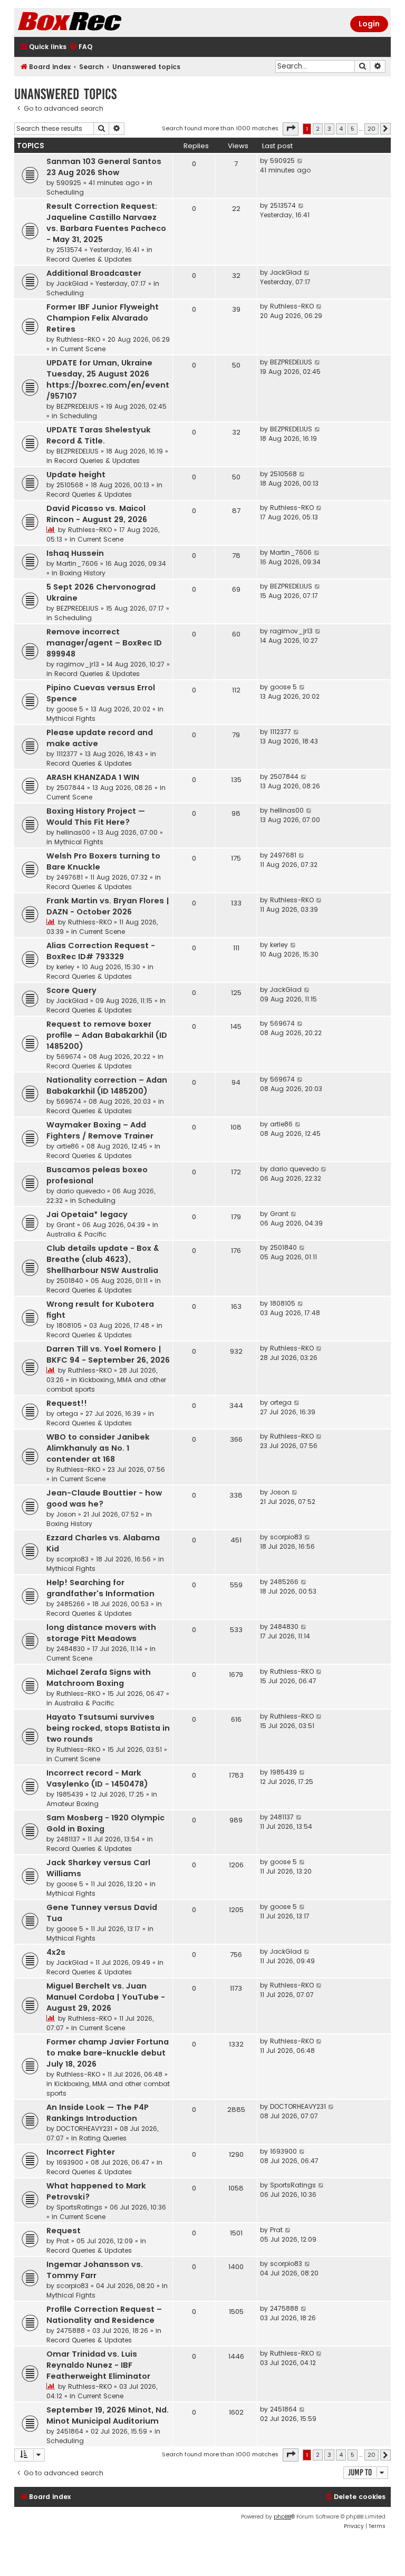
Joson (66, 1514)
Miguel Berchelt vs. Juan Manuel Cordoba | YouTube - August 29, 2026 (106, 1997)
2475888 (71, 2331)
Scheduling (65, 192)
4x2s (56, 1952)
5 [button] (353, 129)
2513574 (69, 250)
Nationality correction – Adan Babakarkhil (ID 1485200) (107, 1086)
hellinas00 (73, 832)
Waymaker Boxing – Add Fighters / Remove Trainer (100, 1130)
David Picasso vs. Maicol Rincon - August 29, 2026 (97, 514)
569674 (69, 1057)
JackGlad (72, 283)
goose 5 (70, 709)
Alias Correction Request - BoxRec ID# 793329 (101, 951)
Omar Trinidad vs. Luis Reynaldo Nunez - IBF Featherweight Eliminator (98, 2365)
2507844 (71, 788)
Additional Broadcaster (94, 273)
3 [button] (329, 129)
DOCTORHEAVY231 (84, 2129)
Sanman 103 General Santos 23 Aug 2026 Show (104, 167)
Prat (63, 2241)
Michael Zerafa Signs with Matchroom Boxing (99, 1678)
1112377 (67, 754)
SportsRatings (79, 2207)
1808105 (69, 1325)
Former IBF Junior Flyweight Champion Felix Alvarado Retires (103, 318)
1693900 (70, 2162)
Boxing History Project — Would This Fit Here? (96, 817)
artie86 (68, 1146)
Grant (66, 1225)
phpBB (282, 2517)
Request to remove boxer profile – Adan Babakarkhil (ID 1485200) (107, 1035)
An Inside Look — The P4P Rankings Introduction (98, 2113)
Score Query (71, 990)
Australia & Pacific (76, 1234)
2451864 (70, 2431)
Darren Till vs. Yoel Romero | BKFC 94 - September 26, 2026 (108, 1354)
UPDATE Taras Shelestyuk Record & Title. (99, 435)
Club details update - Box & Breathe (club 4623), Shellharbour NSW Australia (103, 1259)
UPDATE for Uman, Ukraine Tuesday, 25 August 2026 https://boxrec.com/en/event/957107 (108, 379)
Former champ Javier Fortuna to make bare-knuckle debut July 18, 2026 (108, 2053)
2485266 (71, 1604)
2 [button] (318, 129)
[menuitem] (81, 47)
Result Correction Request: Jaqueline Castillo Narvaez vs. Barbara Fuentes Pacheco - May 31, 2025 (106, 223)
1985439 (70, 1794)
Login (369, 24)
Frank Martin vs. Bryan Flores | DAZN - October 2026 (108, 906)
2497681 (70, 877)
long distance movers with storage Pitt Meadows (101, 1633)
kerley (65, 967)
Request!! (67, 1403)
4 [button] (341, 129)
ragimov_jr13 (78, 664)
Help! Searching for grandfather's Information (100, 1588)
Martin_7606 (77, 563)
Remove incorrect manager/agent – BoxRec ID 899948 (104, 643)
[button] (291, 129)
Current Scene (83, 349)
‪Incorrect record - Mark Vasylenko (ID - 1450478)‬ (97, 1778)
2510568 (70, 485)
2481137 (68, 1839)
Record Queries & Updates (89, 259)
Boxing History (83, 573)
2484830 (71, 1649)
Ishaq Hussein (75, 553)
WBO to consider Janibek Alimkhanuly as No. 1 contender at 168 (98, 1448)
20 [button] (372, 129)
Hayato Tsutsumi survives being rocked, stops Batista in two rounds (108, 1728)
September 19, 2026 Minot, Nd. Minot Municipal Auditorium (108, 2415)
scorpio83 (73, 1559)
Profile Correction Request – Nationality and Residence (104, 2315)
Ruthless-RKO (78, 339)
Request (64, 2231)
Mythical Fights (71, 718)
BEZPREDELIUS (78, 406)
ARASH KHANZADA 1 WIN (93, 777)
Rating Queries (103, 2138)
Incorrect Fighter (81, 2152)
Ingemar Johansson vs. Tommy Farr (95, 2270)
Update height (76, 475)
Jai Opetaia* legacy (87, 1214)
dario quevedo (81, 1191)
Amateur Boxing (73, 1804)
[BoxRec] (96, 22)
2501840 (70, 1281)
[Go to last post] (300, 161)
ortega (67, 1414)
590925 (69, 183)
